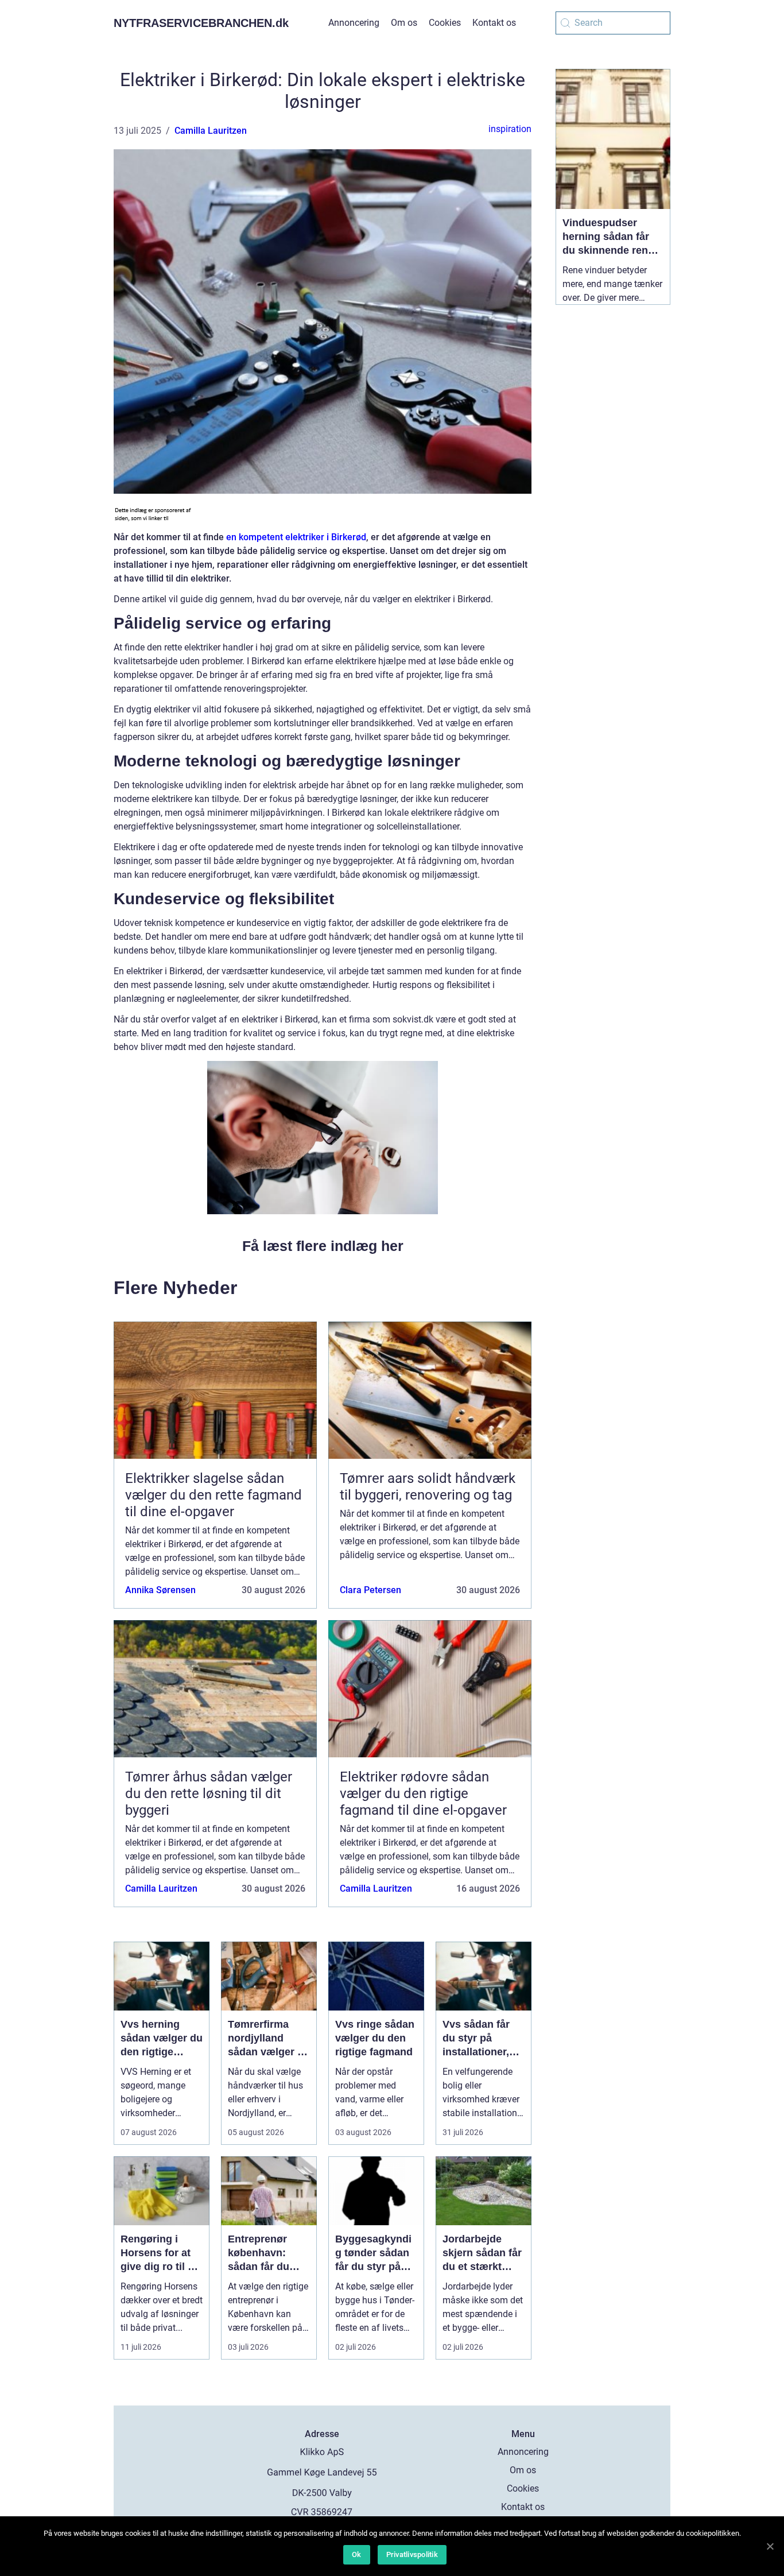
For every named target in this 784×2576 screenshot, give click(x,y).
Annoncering (354, 23)
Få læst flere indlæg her (323, 1246)
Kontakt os (494, 23)
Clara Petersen (370, 1590)
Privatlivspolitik (412, 2554)
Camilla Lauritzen (211, 131)
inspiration (510, 129)
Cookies (445, 23)
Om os (404, 23)
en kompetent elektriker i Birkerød (296, 537)
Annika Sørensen (160, 1590)
